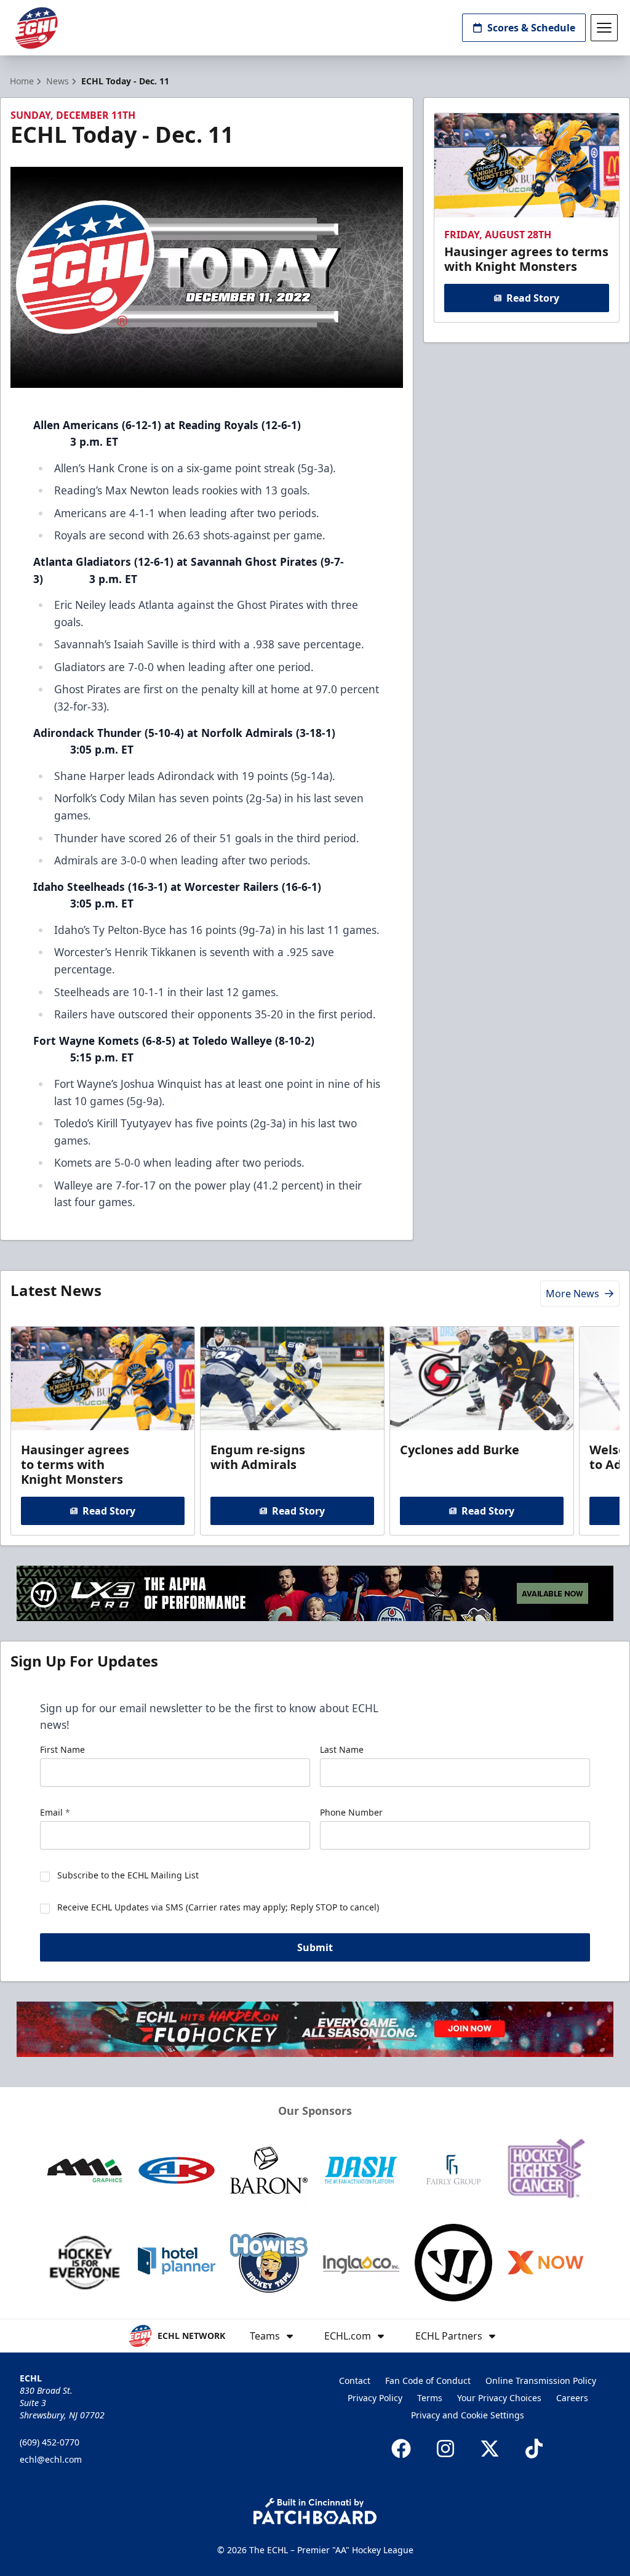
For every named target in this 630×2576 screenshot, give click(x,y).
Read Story (533, 298)
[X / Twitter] (490, 2449)
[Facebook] (401, 2449)
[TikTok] (534, 2449)
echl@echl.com (51, 2459)
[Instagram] (445, 2449)
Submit (315, 1947)
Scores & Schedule (531, 28)
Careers (572, 2398)
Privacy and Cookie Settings (468, 2415)
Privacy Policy (375, 2398)
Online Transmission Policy (541, 2381)
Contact (355, 2381)
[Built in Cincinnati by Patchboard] (315, 2511)
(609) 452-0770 (50, 2442)
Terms (430, 2398)
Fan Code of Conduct (428, 2381)
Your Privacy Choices (499, 2398)
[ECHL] (36, 28)
